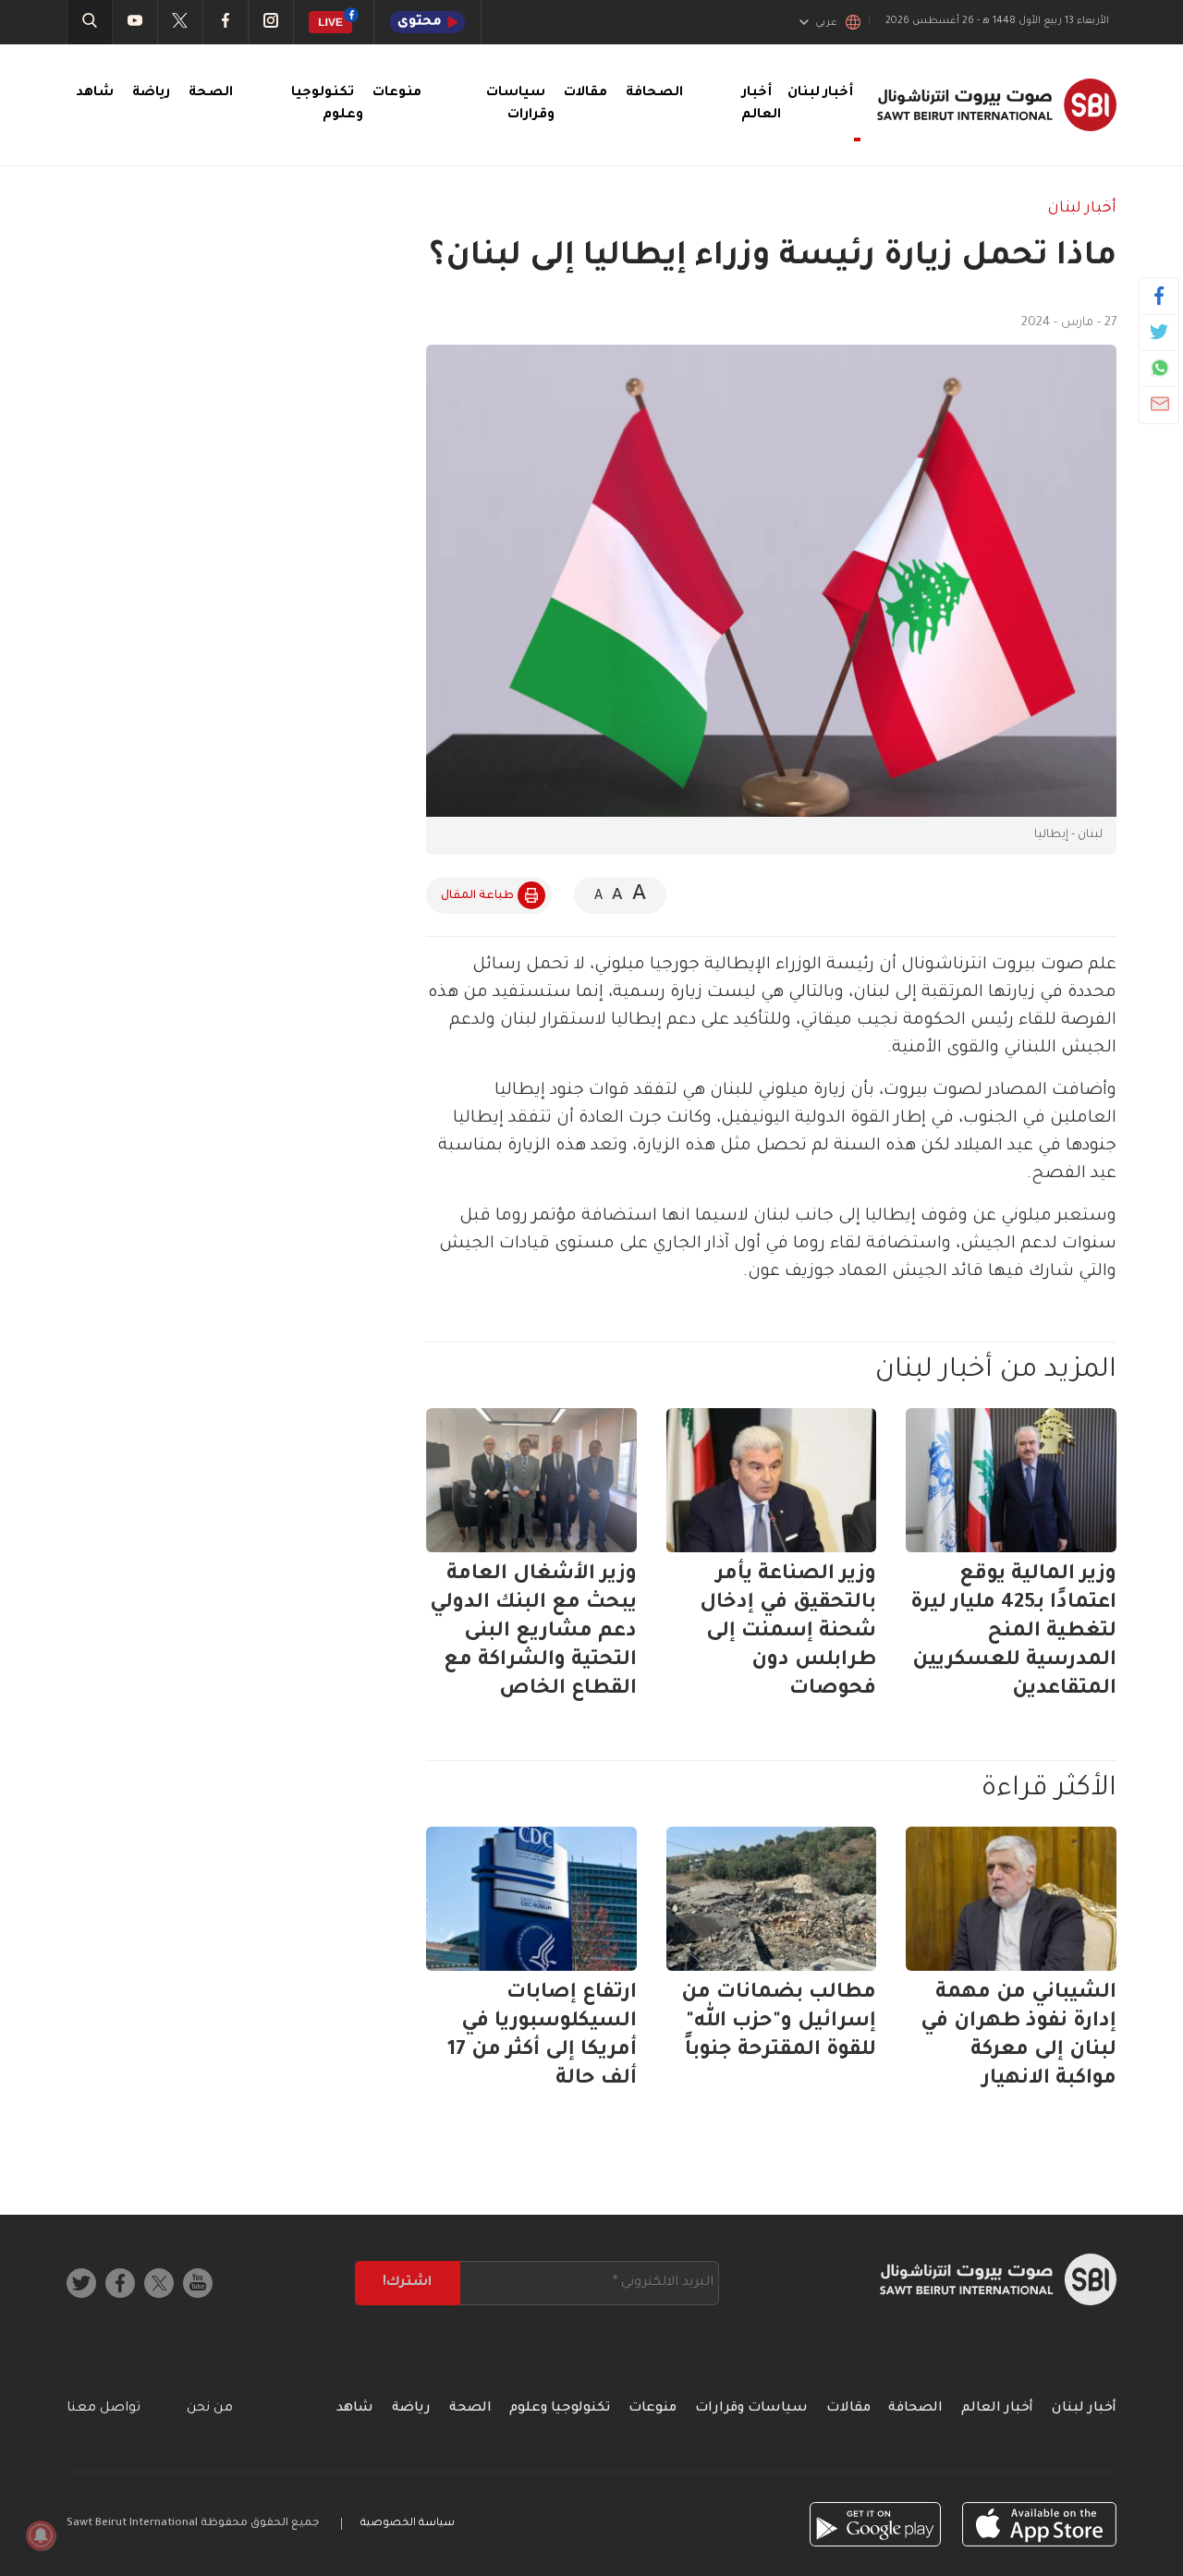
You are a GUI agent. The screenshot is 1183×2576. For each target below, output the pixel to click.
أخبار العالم (997, 2409)
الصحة (211, 93)
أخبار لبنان (1082, 209)
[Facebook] (1159, 296)
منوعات (397, 93)
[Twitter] (1159, 332)
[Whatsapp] (1159, 368)
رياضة (151, 93)
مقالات (585, 93)
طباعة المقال (477, 896)
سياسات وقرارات (751, 2409)
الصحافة (654, 93)
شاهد (95, 93)
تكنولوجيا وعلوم (560, 2409)
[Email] (1159, 404)
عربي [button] (826, 23)
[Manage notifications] (41, 2535)
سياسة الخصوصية (408, 2524)
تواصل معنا (104, 2409)
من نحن (210, 2409)
